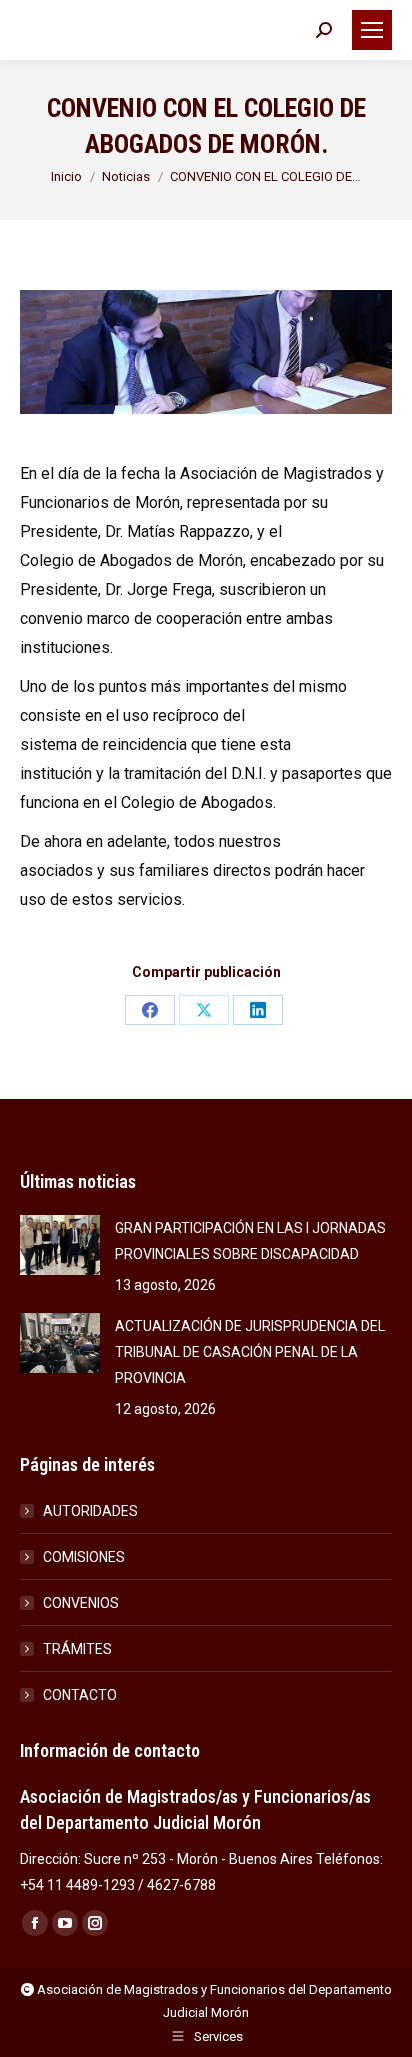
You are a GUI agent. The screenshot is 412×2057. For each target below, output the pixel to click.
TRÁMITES (77, 1649)
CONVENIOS (81, 1603)
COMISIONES (84, 1557)
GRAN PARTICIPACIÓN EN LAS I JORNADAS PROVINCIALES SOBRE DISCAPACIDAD (250, 1241)
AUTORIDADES (90, 1511)
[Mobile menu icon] (372, 30)
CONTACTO (80, 1695)
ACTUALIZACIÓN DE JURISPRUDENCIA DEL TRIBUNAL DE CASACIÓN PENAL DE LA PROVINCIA (250, 1352)
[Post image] (60, 1245)
